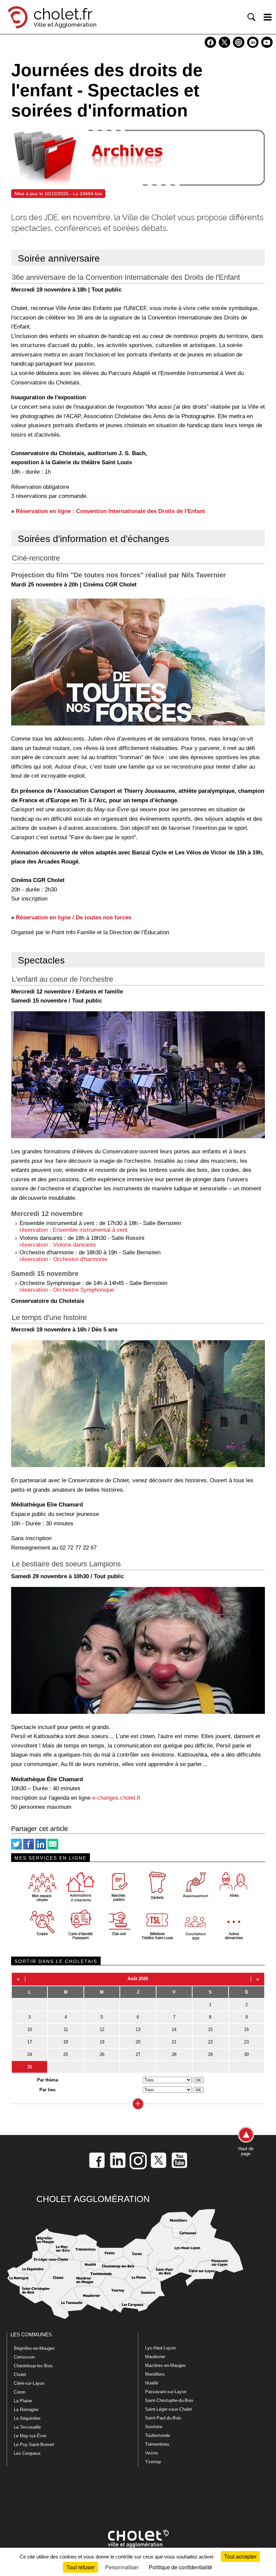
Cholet (20, 2375)
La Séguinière (27, 2418)
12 (102, 2029)
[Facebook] (29, 1848)
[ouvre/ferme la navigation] (268, 17)
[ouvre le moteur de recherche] (251, 17)
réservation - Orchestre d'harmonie (63, 1259)
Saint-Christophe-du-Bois (169, 2400)
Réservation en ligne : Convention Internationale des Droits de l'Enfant (110, 511)
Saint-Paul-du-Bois (163, 2418)
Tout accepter (240, 2556)
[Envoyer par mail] (53, 1848)
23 (246, 2042)
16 (246, 2029)
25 (66, 2054)
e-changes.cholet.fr (116, 1798)
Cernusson (24, 2357)
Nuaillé (152, 2383)
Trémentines (157, 2444)
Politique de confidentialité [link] (180, 2567)
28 (174, 2054)
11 (66, 2029)
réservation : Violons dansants (58, 1245)
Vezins (152, 2453)
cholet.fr (63, 14)
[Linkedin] (41, 1848)
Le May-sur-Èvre (30, 2436)
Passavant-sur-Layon (166, 2392)
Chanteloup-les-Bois (33, 2366)
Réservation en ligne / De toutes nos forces (74, 917)
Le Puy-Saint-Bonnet (34, 2445)
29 (210, 2054)
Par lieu (47, 2090)
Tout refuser (80, 2567)
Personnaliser (122, 2567)
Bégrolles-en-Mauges (34, 2348)
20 (138, 2042)
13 (138, 2029)
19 (102, 2042)
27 (138, 2054)
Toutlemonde (158, 2435)
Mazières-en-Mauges (165, 2365)
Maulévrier (155, 2357)
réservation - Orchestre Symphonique (67, 1290)
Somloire (154, 2427)
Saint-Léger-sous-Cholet (168, 2409)
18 (66, 2042)
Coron (20, 2392)
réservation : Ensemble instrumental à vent (74, 1230)
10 (30, 2029)
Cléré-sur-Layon (29, 2383)
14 (174, 2029)
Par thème (48, 2080)
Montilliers (155, 2374)
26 (102, 2054)
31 (30, 2067)
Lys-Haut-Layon (160, 2348)
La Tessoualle (27, 2427)
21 (174, 2042)
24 (30, 2054)
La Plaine (23, 2401)
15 (210, 2029)
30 (246, 2054)
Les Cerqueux (27, 2453)
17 (30, 2042)
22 (210, 2042)
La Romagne (26, 2410)
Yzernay (153, 2462)
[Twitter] (16, 1848)
